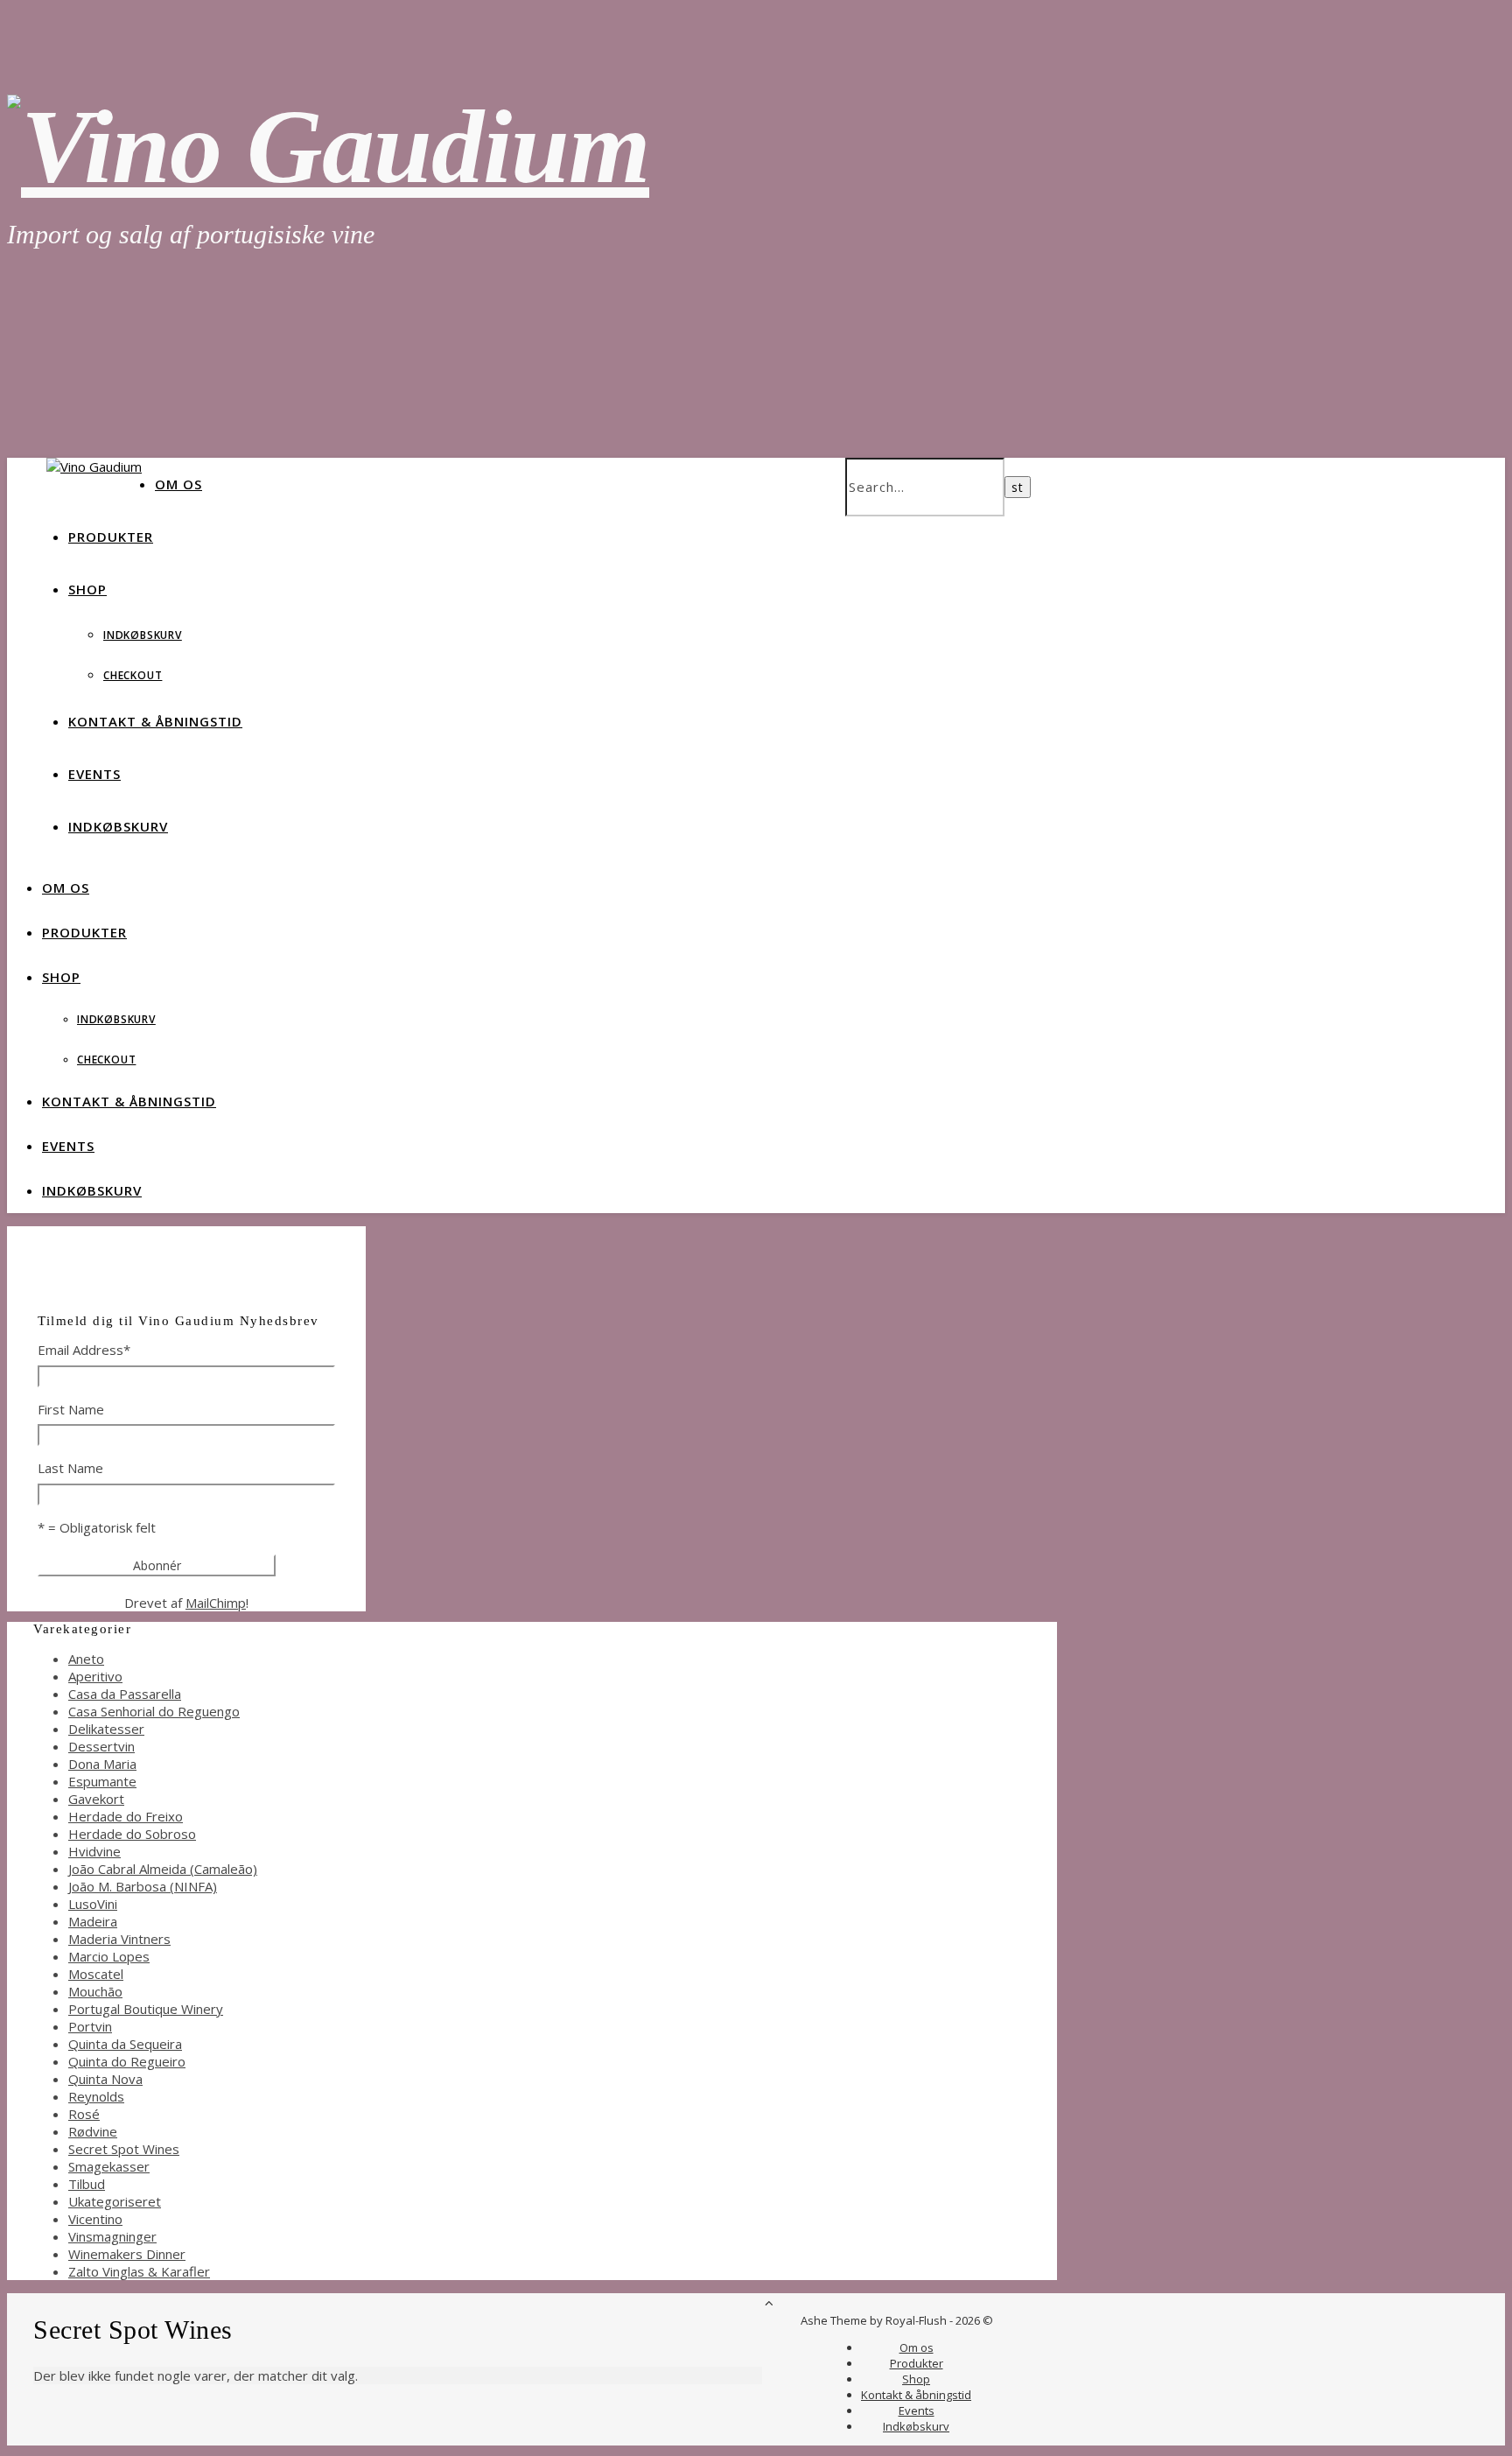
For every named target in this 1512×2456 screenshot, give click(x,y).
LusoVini (93, 1904)
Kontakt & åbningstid (155, 721)
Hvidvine (94, 1851)
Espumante (102, 1781)
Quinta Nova (105, 2079)
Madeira (93, 1921)
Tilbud (87, 2184)
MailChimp (216, 1603)
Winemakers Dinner (127, 2254)
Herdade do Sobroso (132, 1834)
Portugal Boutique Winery (146, 2009)
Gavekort (96, 1799)
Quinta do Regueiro (127, 2061)
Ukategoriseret (115, 2201)
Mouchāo (95, 1991)
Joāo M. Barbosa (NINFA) (143, 1886)
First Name (71, 1409)
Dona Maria (102, 1764)
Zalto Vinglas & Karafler (139, 2271)
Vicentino (95, 2219)
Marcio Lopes (109, 1956)
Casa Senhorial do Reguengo (154, 1711)
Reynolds (96, 2096)
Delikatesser (106, 1729)
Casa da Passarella (125, 1694)
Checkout (133, 675)
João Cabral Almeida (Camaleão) (163, 1869)
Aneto (86, 1659)
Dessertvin (101, 1746)
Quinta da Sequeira (125, 2044)
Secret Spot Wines (124, 2149)
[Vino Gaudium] (328, 147)
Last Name (70, 1468)
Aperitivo (95, 1676)
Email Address (84, 1350)
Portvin (90, 2026)
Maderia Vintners (119, 1939)
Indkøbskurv (143, 635)
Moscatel (96, 1974)
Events (94, 774)
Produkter (111, 537)
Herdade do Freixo (126, 1816)
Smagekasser (109, 2166)
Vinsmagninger (112, 2236)
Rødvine (93, 2131)
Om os (178, 484)
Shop (87, 589)
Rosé (84, 2114)
